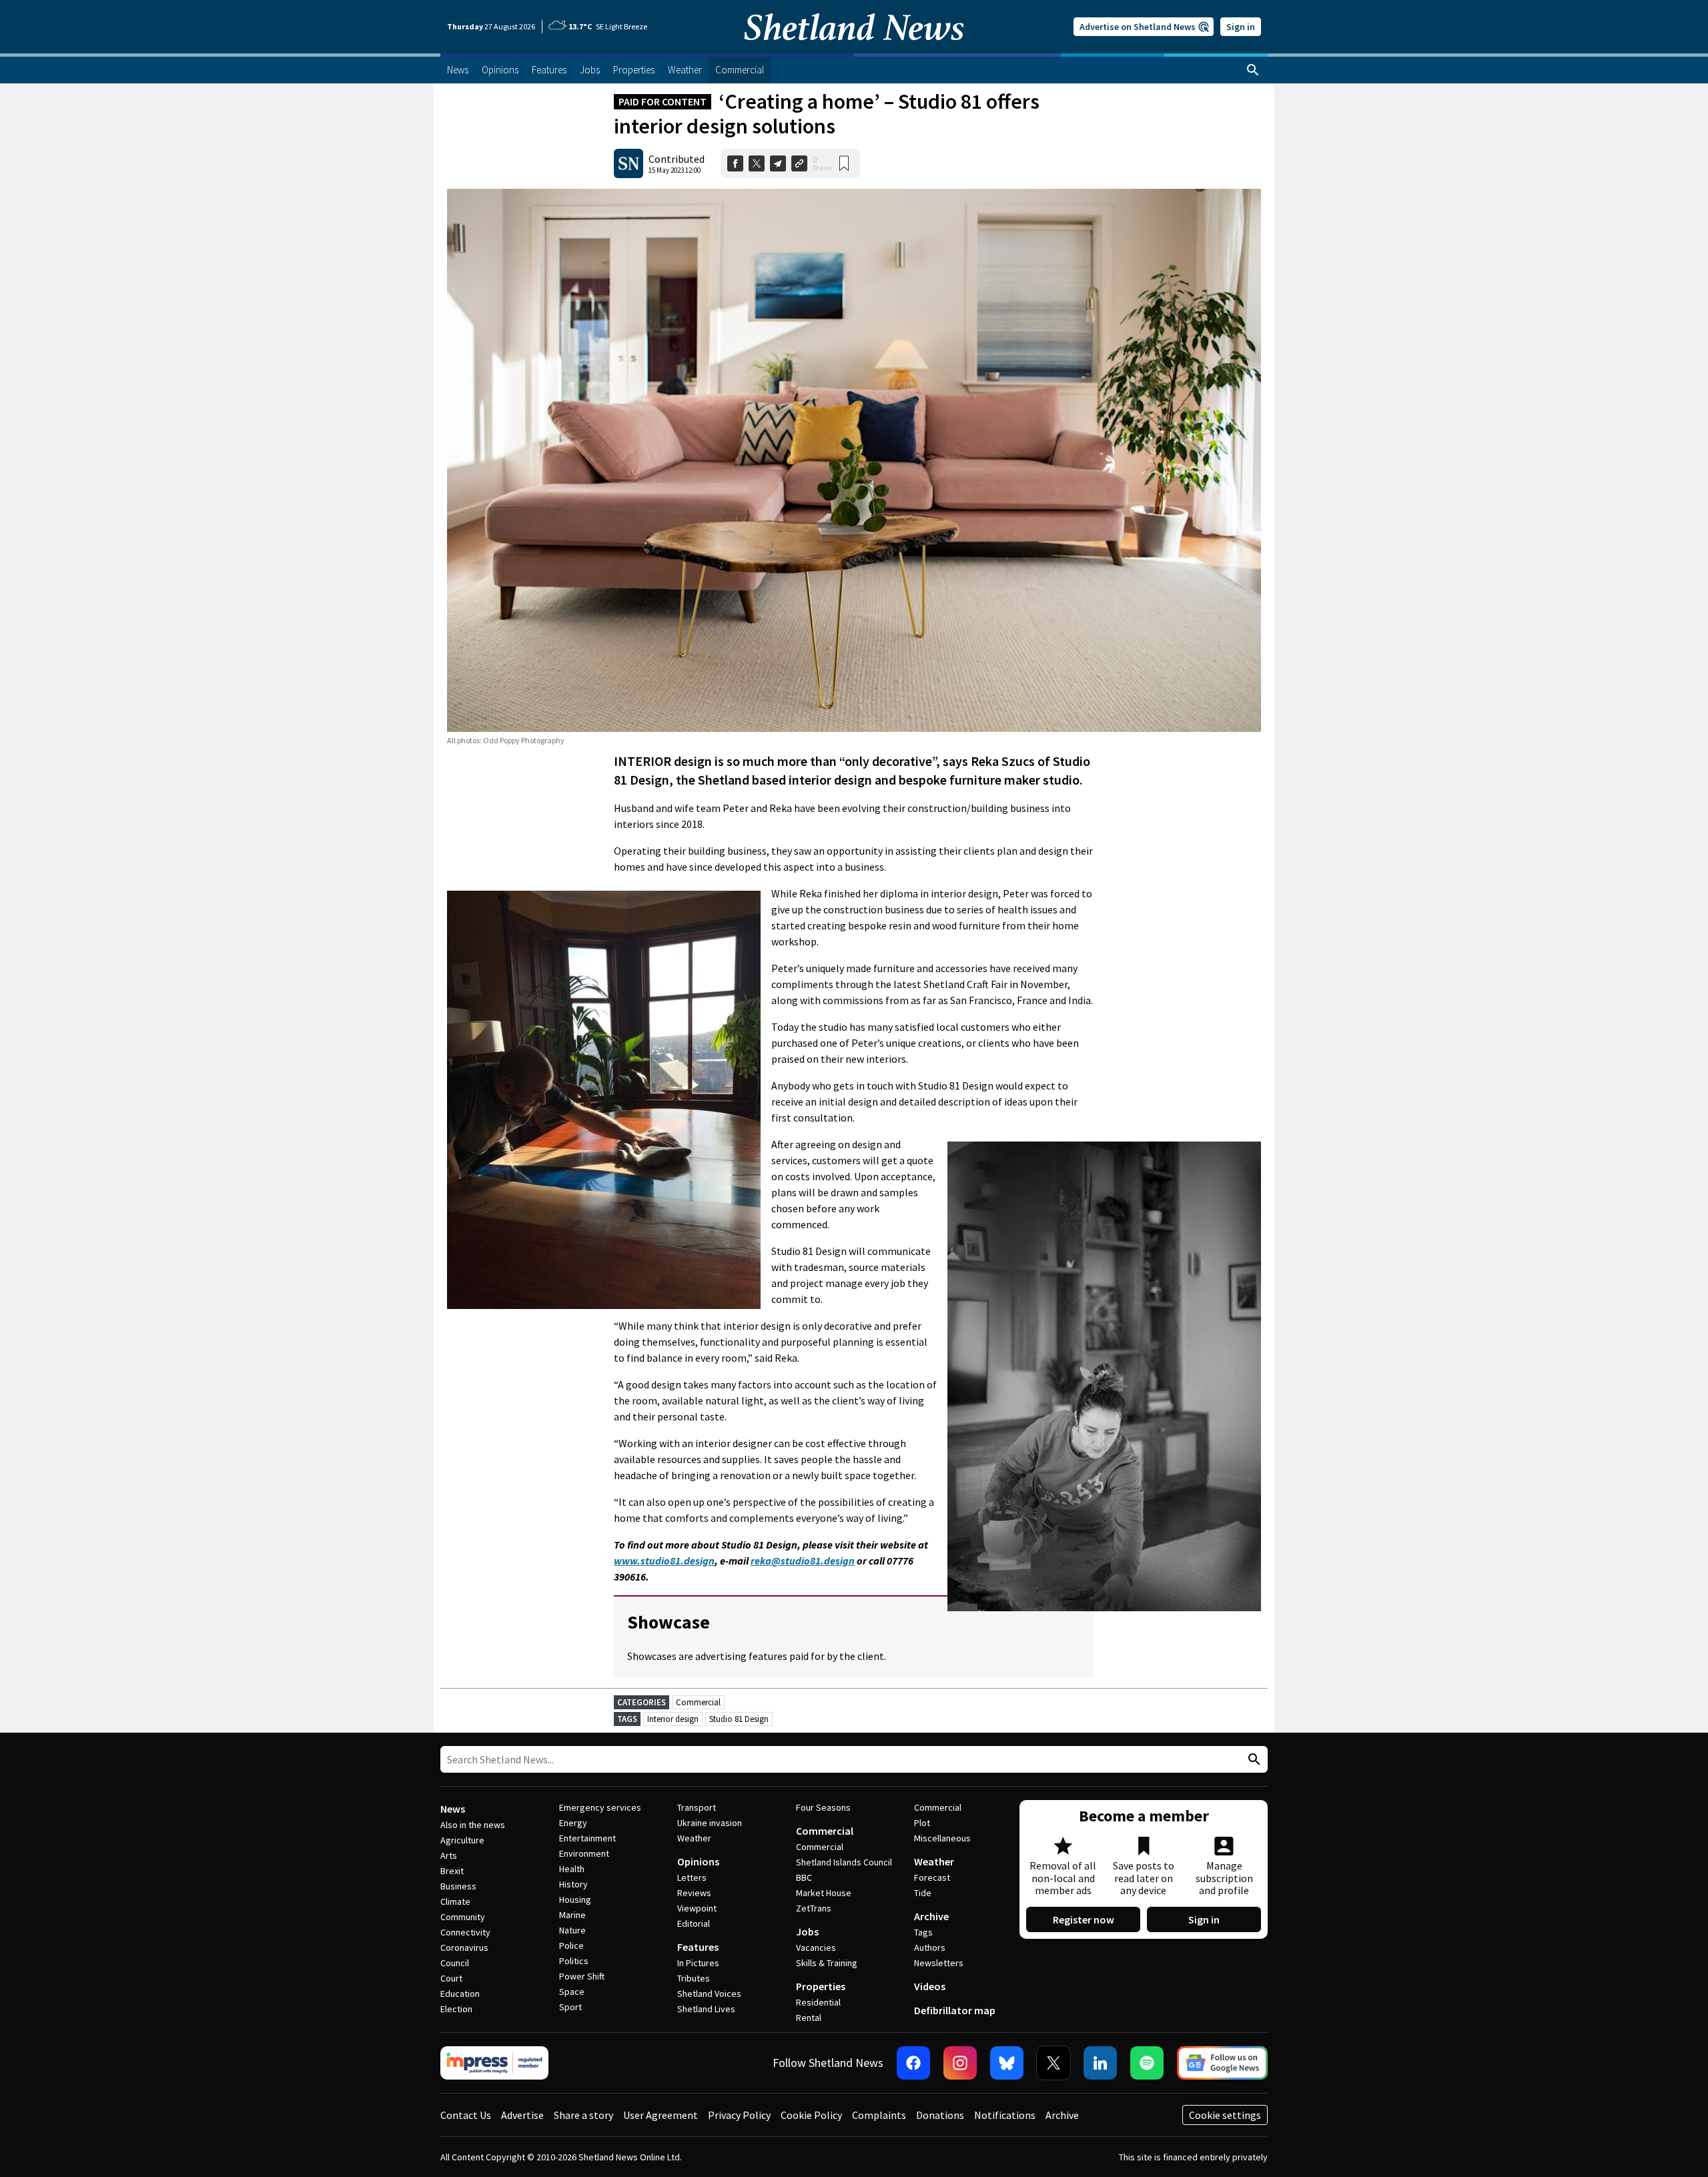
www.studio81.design (664, 1561)
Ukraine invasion (710, 1823)
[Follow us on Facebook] (913, 2063)
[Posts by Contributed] (628, 163)
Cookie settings (1225, 2115)
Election (456, 2009)
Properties (821, 1986)
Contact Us (466, 2115)
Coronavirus (464, 1947)
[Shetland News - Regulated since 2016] (494, 2063)
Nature (572, 1930)
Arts (449, 1855)
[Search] (1253, 70)
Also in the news (473, 1825)
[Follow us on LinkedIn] (1100, 2063)
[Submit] (1252, 1760)
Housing (575, 1899)
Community (463, 1917)
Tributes (694, 1978)
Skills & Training (827, 1963)
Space (572, 1992)
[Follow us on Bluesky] (1007, 2063)
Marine (572, 1915)
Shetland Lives (706, 2009)
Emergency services (600, 1807)
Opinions (698, 1861)
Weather (694, 1838)
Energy (573, 1823)
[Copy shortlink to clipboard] (799, 163)
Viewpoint (697, 1908)
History (573, 1884)
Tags (923, 1932)
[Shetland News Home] (854, 49)
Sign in (1241, 27)
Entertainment (587, 1838)
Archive (931, 1916)
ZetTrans (814, 1908)
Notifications (1005, 2115)
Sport (570, 2007)
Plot (922, 1823)
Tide (923, 1893)
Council (455, 1963)
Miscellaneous (942, 1838)
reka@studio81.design (803, 1561)
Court (451, 1978)
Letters (692, 1877)
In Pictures (698, 1963)
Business (458, 1886)
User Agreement (661, 2115)
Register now (1084, 1919)
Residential (818, 2002)
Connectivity (465, 1932)
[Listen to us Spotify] (1147, 2063)
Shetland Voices (709, 1994)
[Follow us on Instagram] (960, 2063)
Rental (809, 2018)
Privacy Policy (739, 2115)
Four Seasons (823, 1807)
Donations (940, 2115)
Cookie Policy (811, 2115)
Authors (930, 1947)
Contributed (677, 159)
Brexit (452, 1871)
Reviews (694, 1893)
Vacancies (816, 1947)
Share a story (583, 2115)
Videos (930, 1986)
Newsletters (939, 1963)
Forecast (932, 1877)
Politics (574, 1961)
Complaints (879, 2115)
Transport (697, 1807)
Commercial (698, 1702)
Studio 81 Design (739, 1719)
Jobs (807, 1931)
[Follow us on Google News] (1222, 2063)
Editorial (694, 1923)
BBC (804, 1877)
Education (460, 1994)
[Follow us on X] (1053, 2063)
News (453, 1809)
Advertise (522, 2115)
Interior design (673, 1719)
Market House (824, 1893)
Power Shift (582, 1976)
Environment (584, 1853)
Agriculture (462, 1840)
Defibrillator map (955, 2010)
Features (698, 1947)
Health (572, 1869)
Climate (455, 1901)
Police (571, 1945)
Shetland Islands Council (844, 1862)
